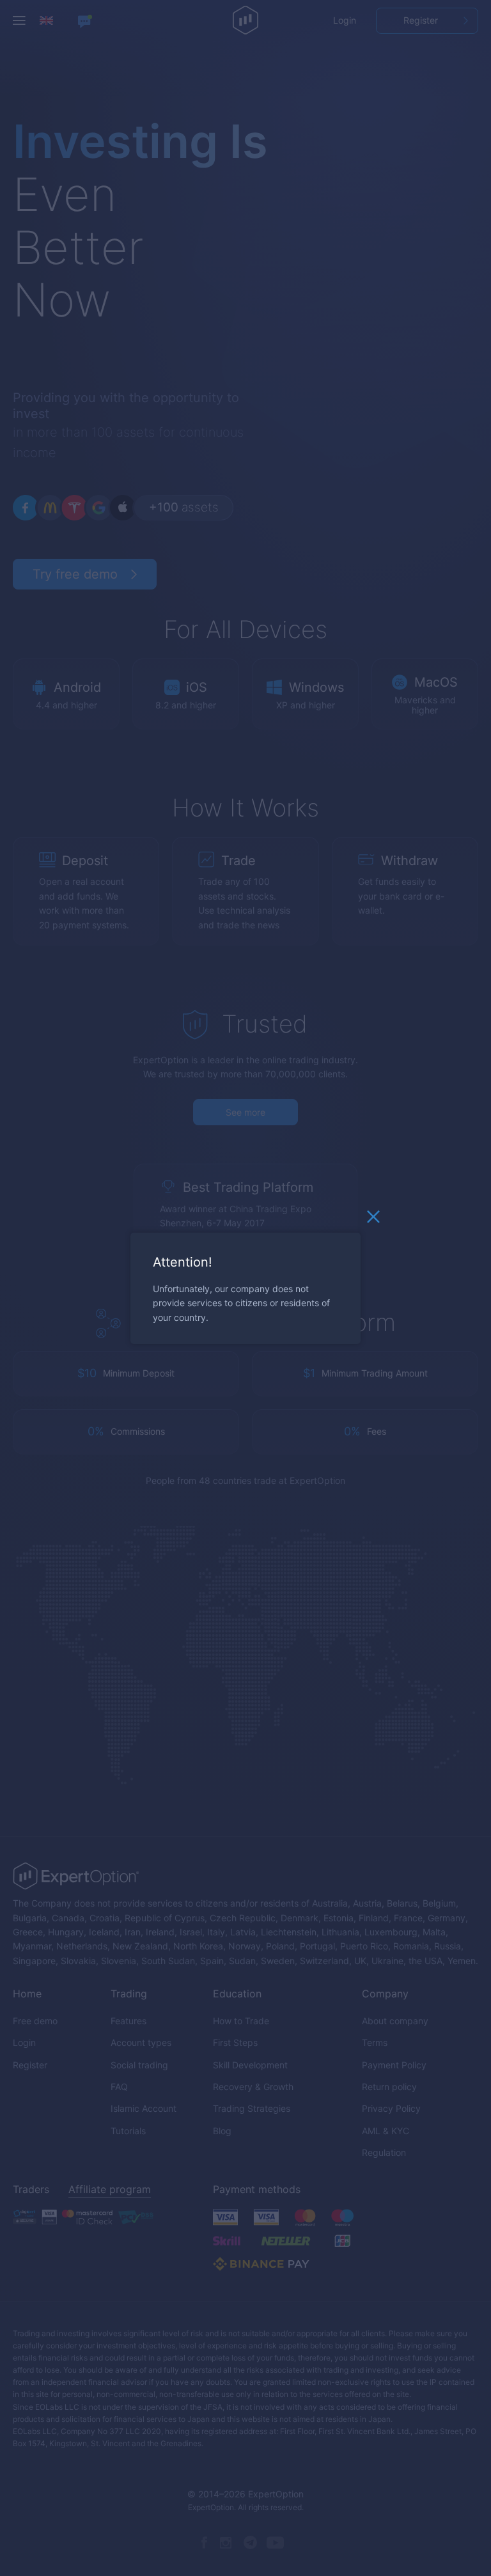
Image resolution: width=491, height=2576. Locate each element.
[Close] (373, 1219)
